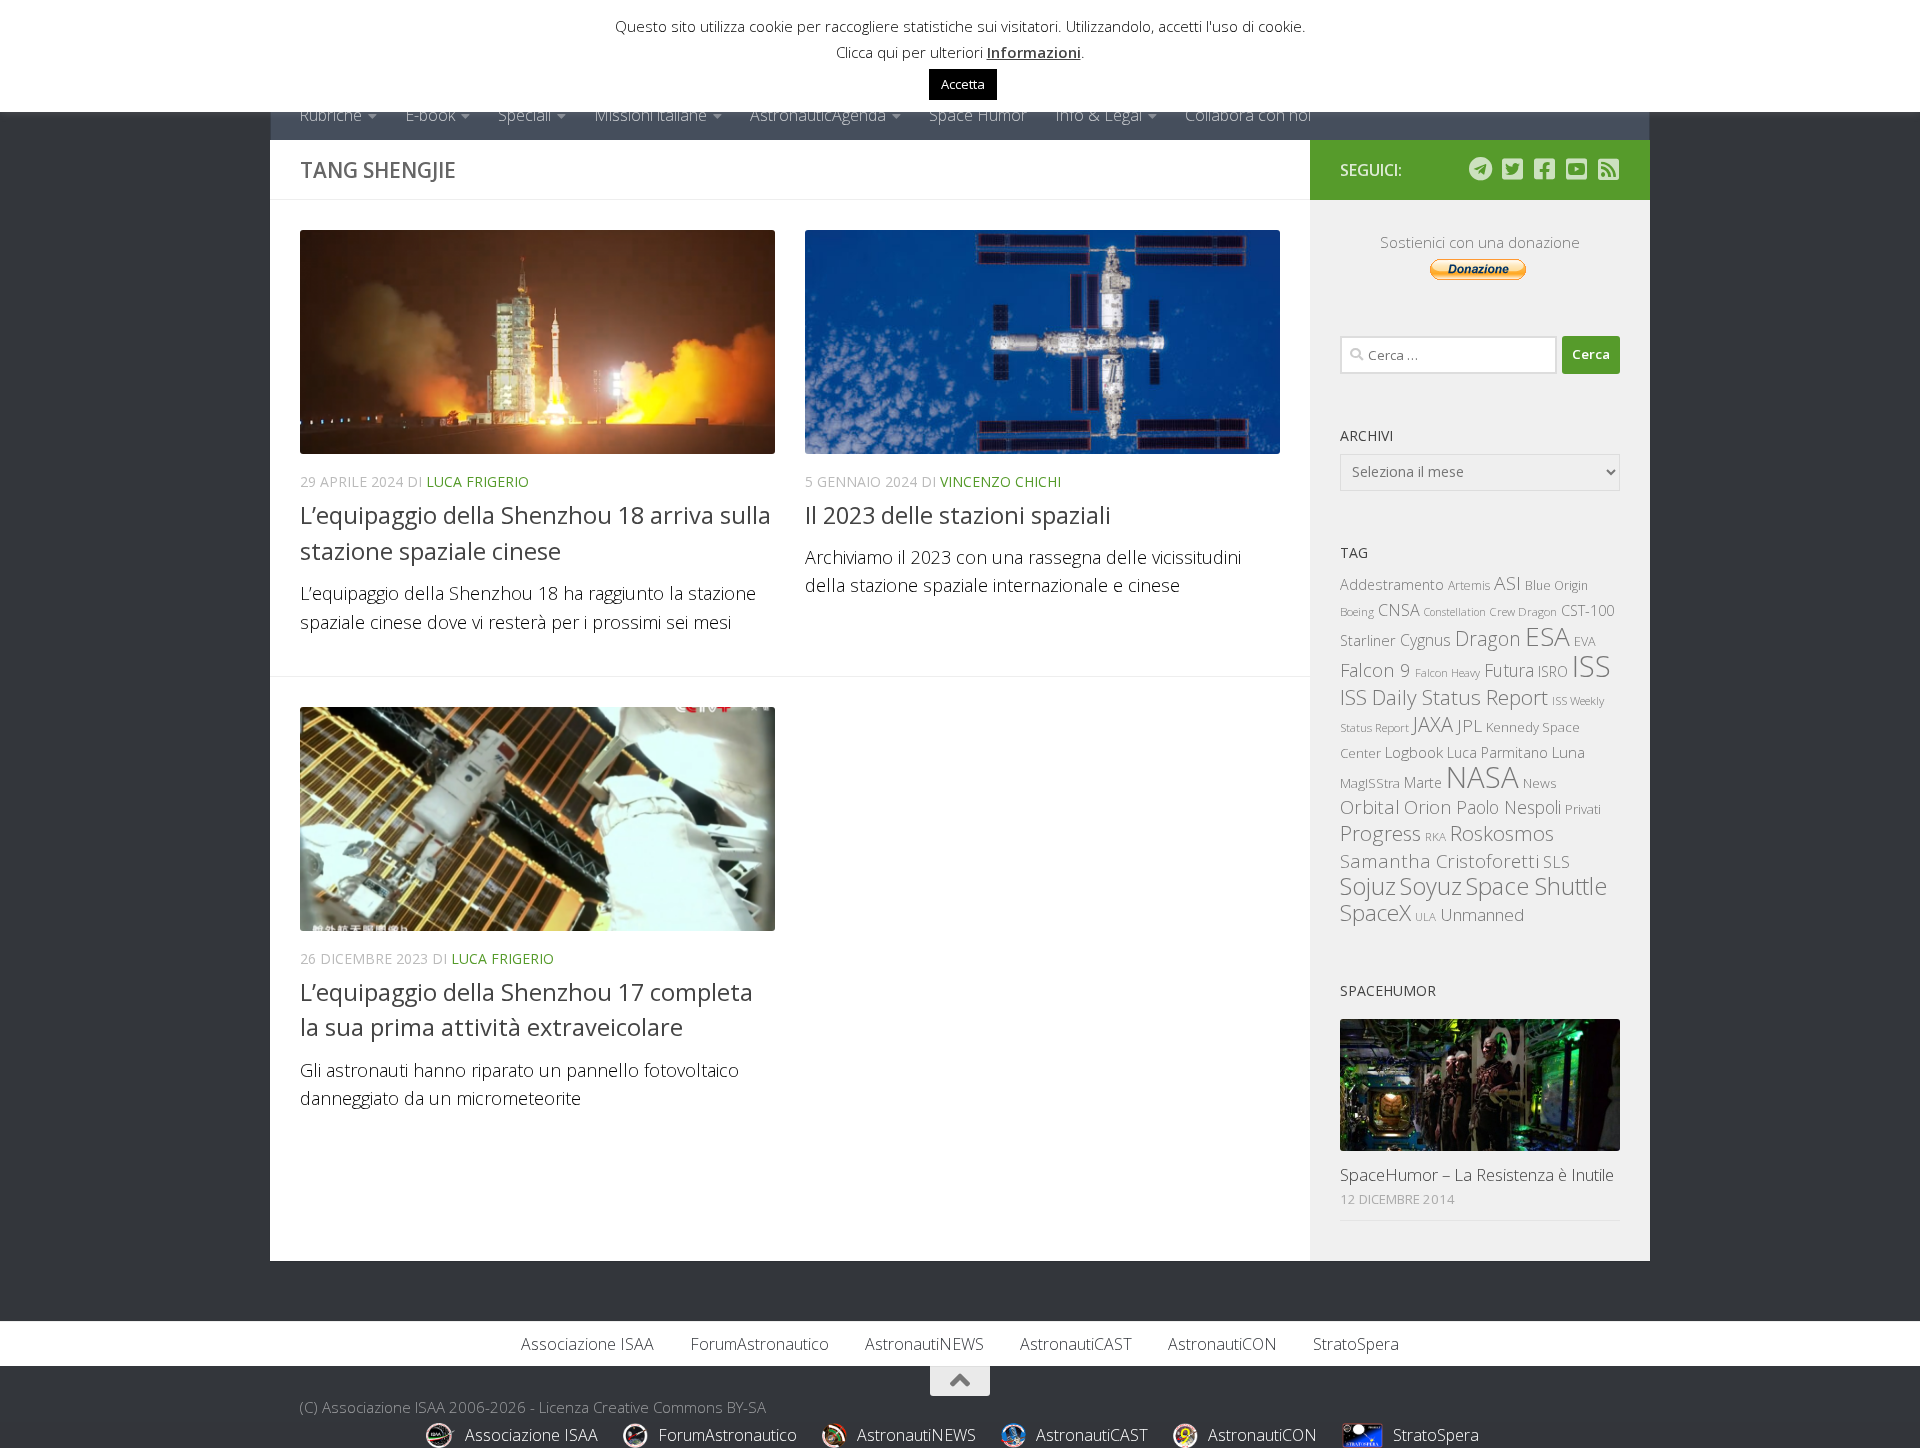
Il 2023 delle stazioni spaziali (958, 515)
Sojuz (1368, 885)
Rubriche (330, 115)
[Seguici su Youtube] (1576, 169)
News (1540, 782)
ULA (1425, 916)
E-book (430, 115)
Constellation (1455, 612)
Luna (1568, 752)
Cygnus (1425, 640)
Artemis (1469, 585)
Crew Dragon (1523, 611)
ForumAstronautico (759, 1344)
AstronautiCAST (1076, 1344)
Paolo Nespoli (1508, 807)
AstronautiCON (1222, 1344)
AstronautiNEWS (924, 1344)
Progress (1380, 833)
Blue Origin (1556, 585)
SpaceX (1375, 912)
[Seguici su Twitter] (1512, 169)
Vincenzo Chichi (1000, 481)
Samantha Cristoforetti (1439, 860)
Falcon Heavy (1447, 672)
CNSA (1399, 610)
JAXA (1433, 724)
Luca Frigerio (477, 481)
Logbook (1414, 752)
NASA (1482, 777)
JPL (1469, 725)
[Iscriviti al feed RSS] (1608, 169)
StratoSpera (1356, 1344)
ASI (1507, 583)
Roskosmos (1502, 833)
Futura (1509, 670)
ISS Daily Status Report (1444, 697)
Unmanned (1482, 914)
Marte (1423, 782)
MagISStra (1370, 783)
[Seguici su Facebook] (1544, 169)
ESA (1547, 636)
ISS (1591, 665)
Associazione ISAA (587, 1344)
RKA (1435, 836)
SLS (1556, 862)
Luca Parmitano (1497, 752)
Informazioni (1034, 52)
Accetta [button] (963, 84)
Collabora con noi (1248, 115)
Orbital (1370, 807)
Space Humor (978, 115)
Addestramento (1392, 584)
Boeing (1357, 611)
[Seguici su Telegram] (1480, 169)
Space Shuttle (1536, 885)
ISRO (1553, 671)
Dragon (1488, 638)
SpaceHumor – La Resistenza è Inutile (1477, 1174)
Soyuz (1431, 886)
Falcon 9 (1375, 669)
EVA (1585, 641)
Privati (1583, 809)
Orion (1428, 807)
